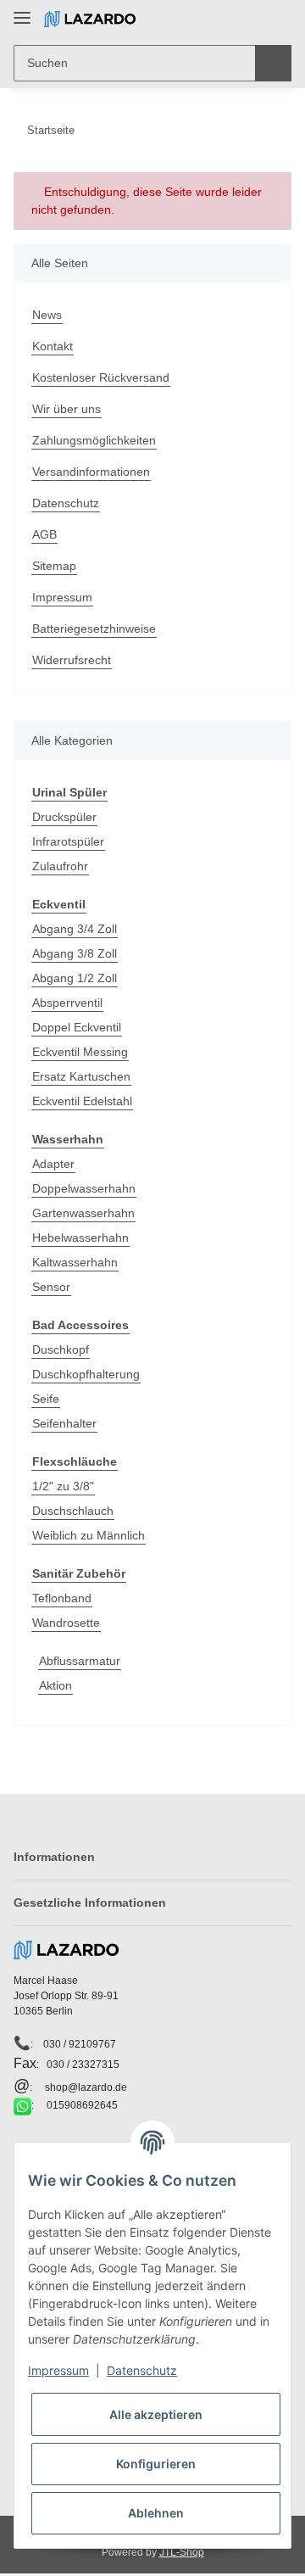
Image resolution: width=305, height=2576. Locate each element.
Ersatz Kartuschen (81, 1076)
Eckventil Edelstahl (82, 1101)
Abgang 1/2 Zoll (75, 978)
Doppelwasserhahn (84, 1188)
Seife (46, 1399)
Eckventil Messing (80, 1052)
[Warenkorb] (277, 19)
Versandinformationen (91, 472)
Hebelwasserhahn (80, 1238)
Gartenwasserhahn (83, 1213)
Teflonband (62, 1598)
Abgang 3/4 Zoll (75, 929)
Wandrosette (66, 1623)
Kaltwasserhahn (75, 1262)
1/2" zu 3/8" (63, 1486)
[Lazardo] (90, 19)
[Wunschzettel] (250, 19)
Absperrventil (67, 1003)
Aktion (55, 1685)
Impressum (62, 597)
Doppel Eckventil (77, 1027)
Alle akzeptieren (156, 2414)
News (47, 315)
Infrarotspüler (68, 841)
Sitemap (54, 566)
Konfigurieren (156, 2464)
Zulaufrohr (60, 866)
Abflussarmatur (80, 1661)
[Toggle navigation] (22, 11)
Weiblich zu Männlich (89, 1535)
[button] (225, 19)
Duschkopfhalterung (86, 1374)
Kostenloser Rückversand (101, 377)
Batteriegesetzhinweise (94, 629)
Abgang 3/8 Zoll (75, 953)
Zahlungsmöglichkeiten (94, 440)
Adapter (53, 1164)
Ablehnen (156, 2513)
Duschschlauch (73, 1511)
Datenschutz (66, 503)
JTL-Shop (182, 2552)
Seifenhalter (64, 1423)
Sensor (51, 1287)
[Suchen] (273, 63)
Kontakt (53, 346)
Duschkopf (61, 1349)
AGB (44, 534)
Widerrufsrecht (72, 660)
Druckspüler (64, 817)
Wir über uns (67, 409)
